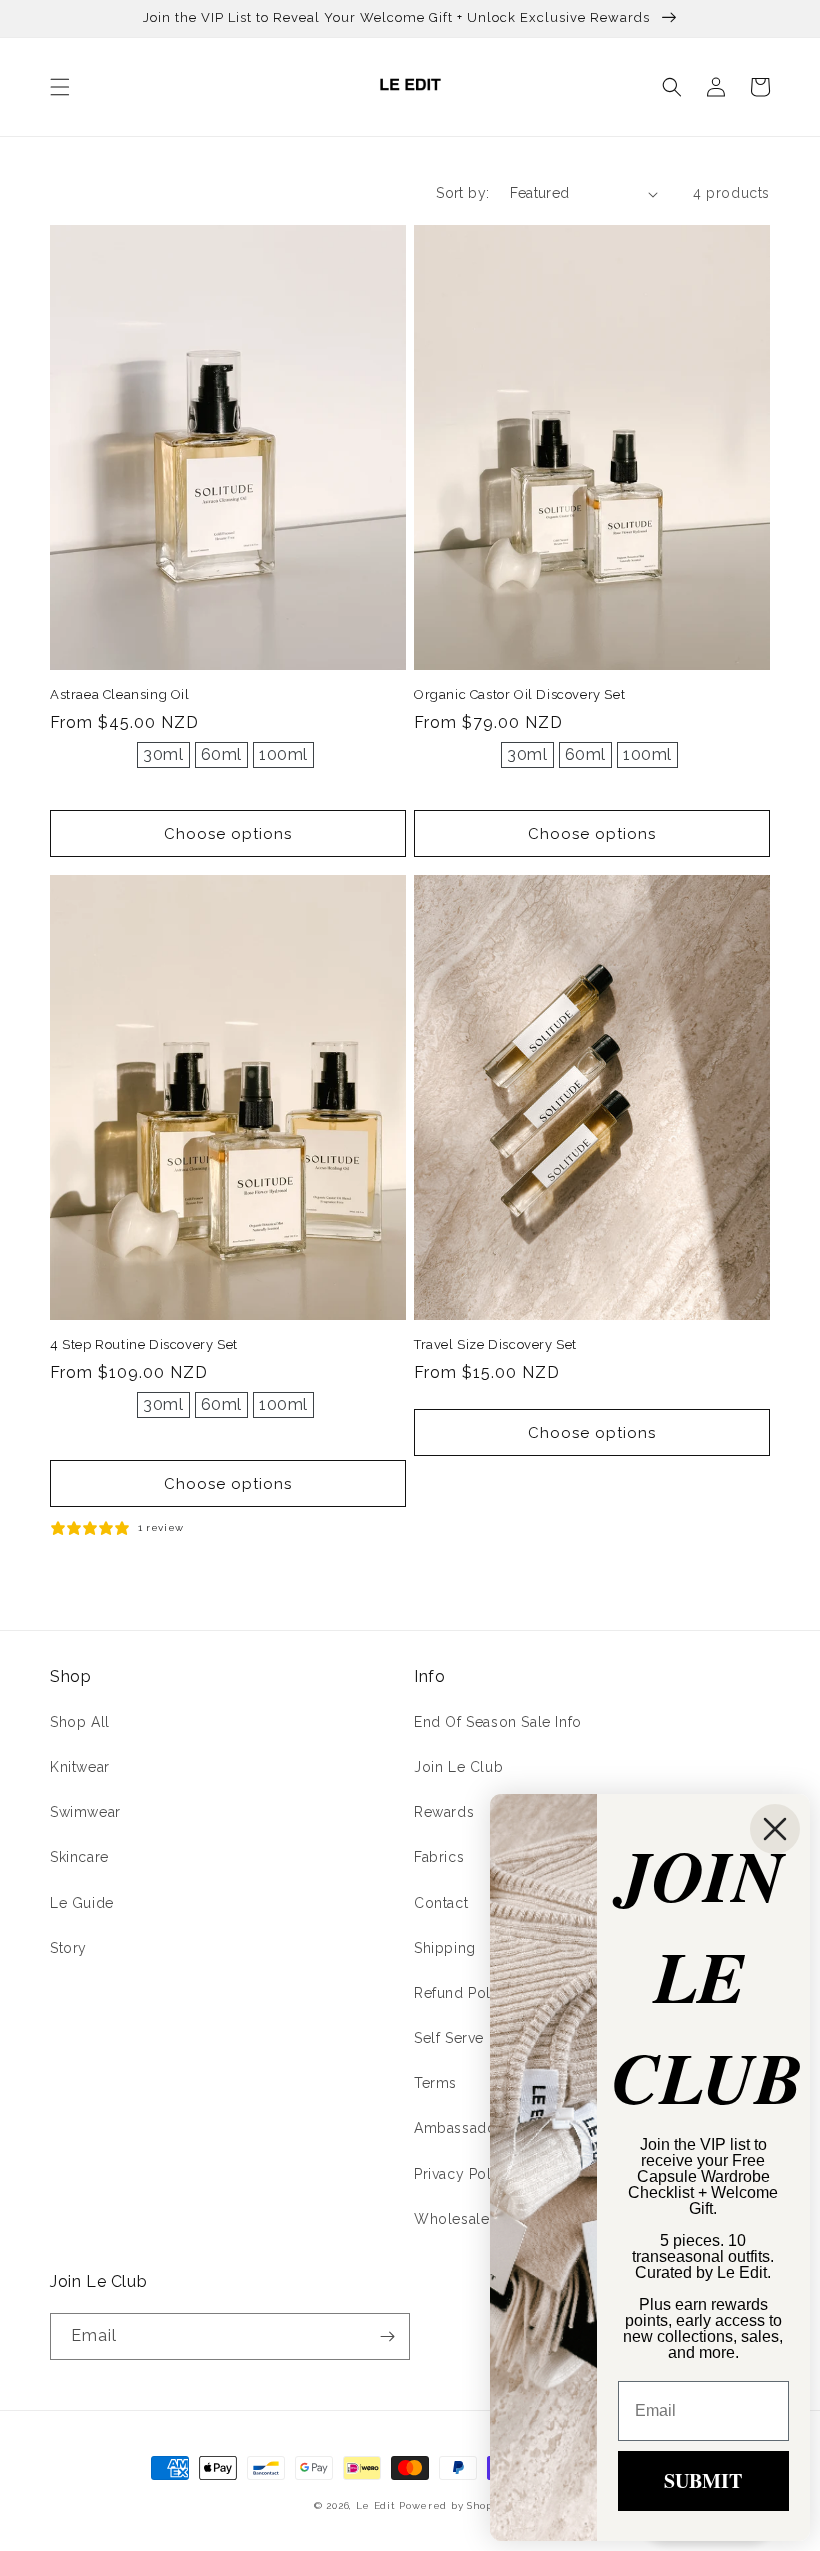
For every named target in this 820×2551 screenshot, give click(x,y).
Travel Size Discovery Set (495, 1344)
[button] (60, 87)
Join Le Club (458, 1767)
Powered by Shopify (452, 2505)
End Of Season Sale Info (498, 1722)
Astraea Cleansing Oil (120, 694)
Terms (435, 2083)
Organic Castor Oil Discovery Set (519, 694)
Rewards (444, 1812)
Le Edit (376, 2505)
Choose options (228, 834)
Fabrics (439, 1857)
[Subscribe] (387, 2336)
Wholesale (451, 2219)
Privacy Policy (463, 2174)
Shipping (445, 1948)
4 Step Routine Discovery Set (144, 1344)
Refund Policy (463, 1993)
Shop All (80, 1722)
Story (68, 1948)
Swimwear (85, 1812)
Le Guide (82, 1903)
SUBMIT (703, 2480)
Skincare (79, 1857)
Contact (441, 1903)
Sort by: (462, 193)
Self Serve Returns (478, 2038)
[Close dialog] (775, 1829)
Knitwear (80, 1767)
